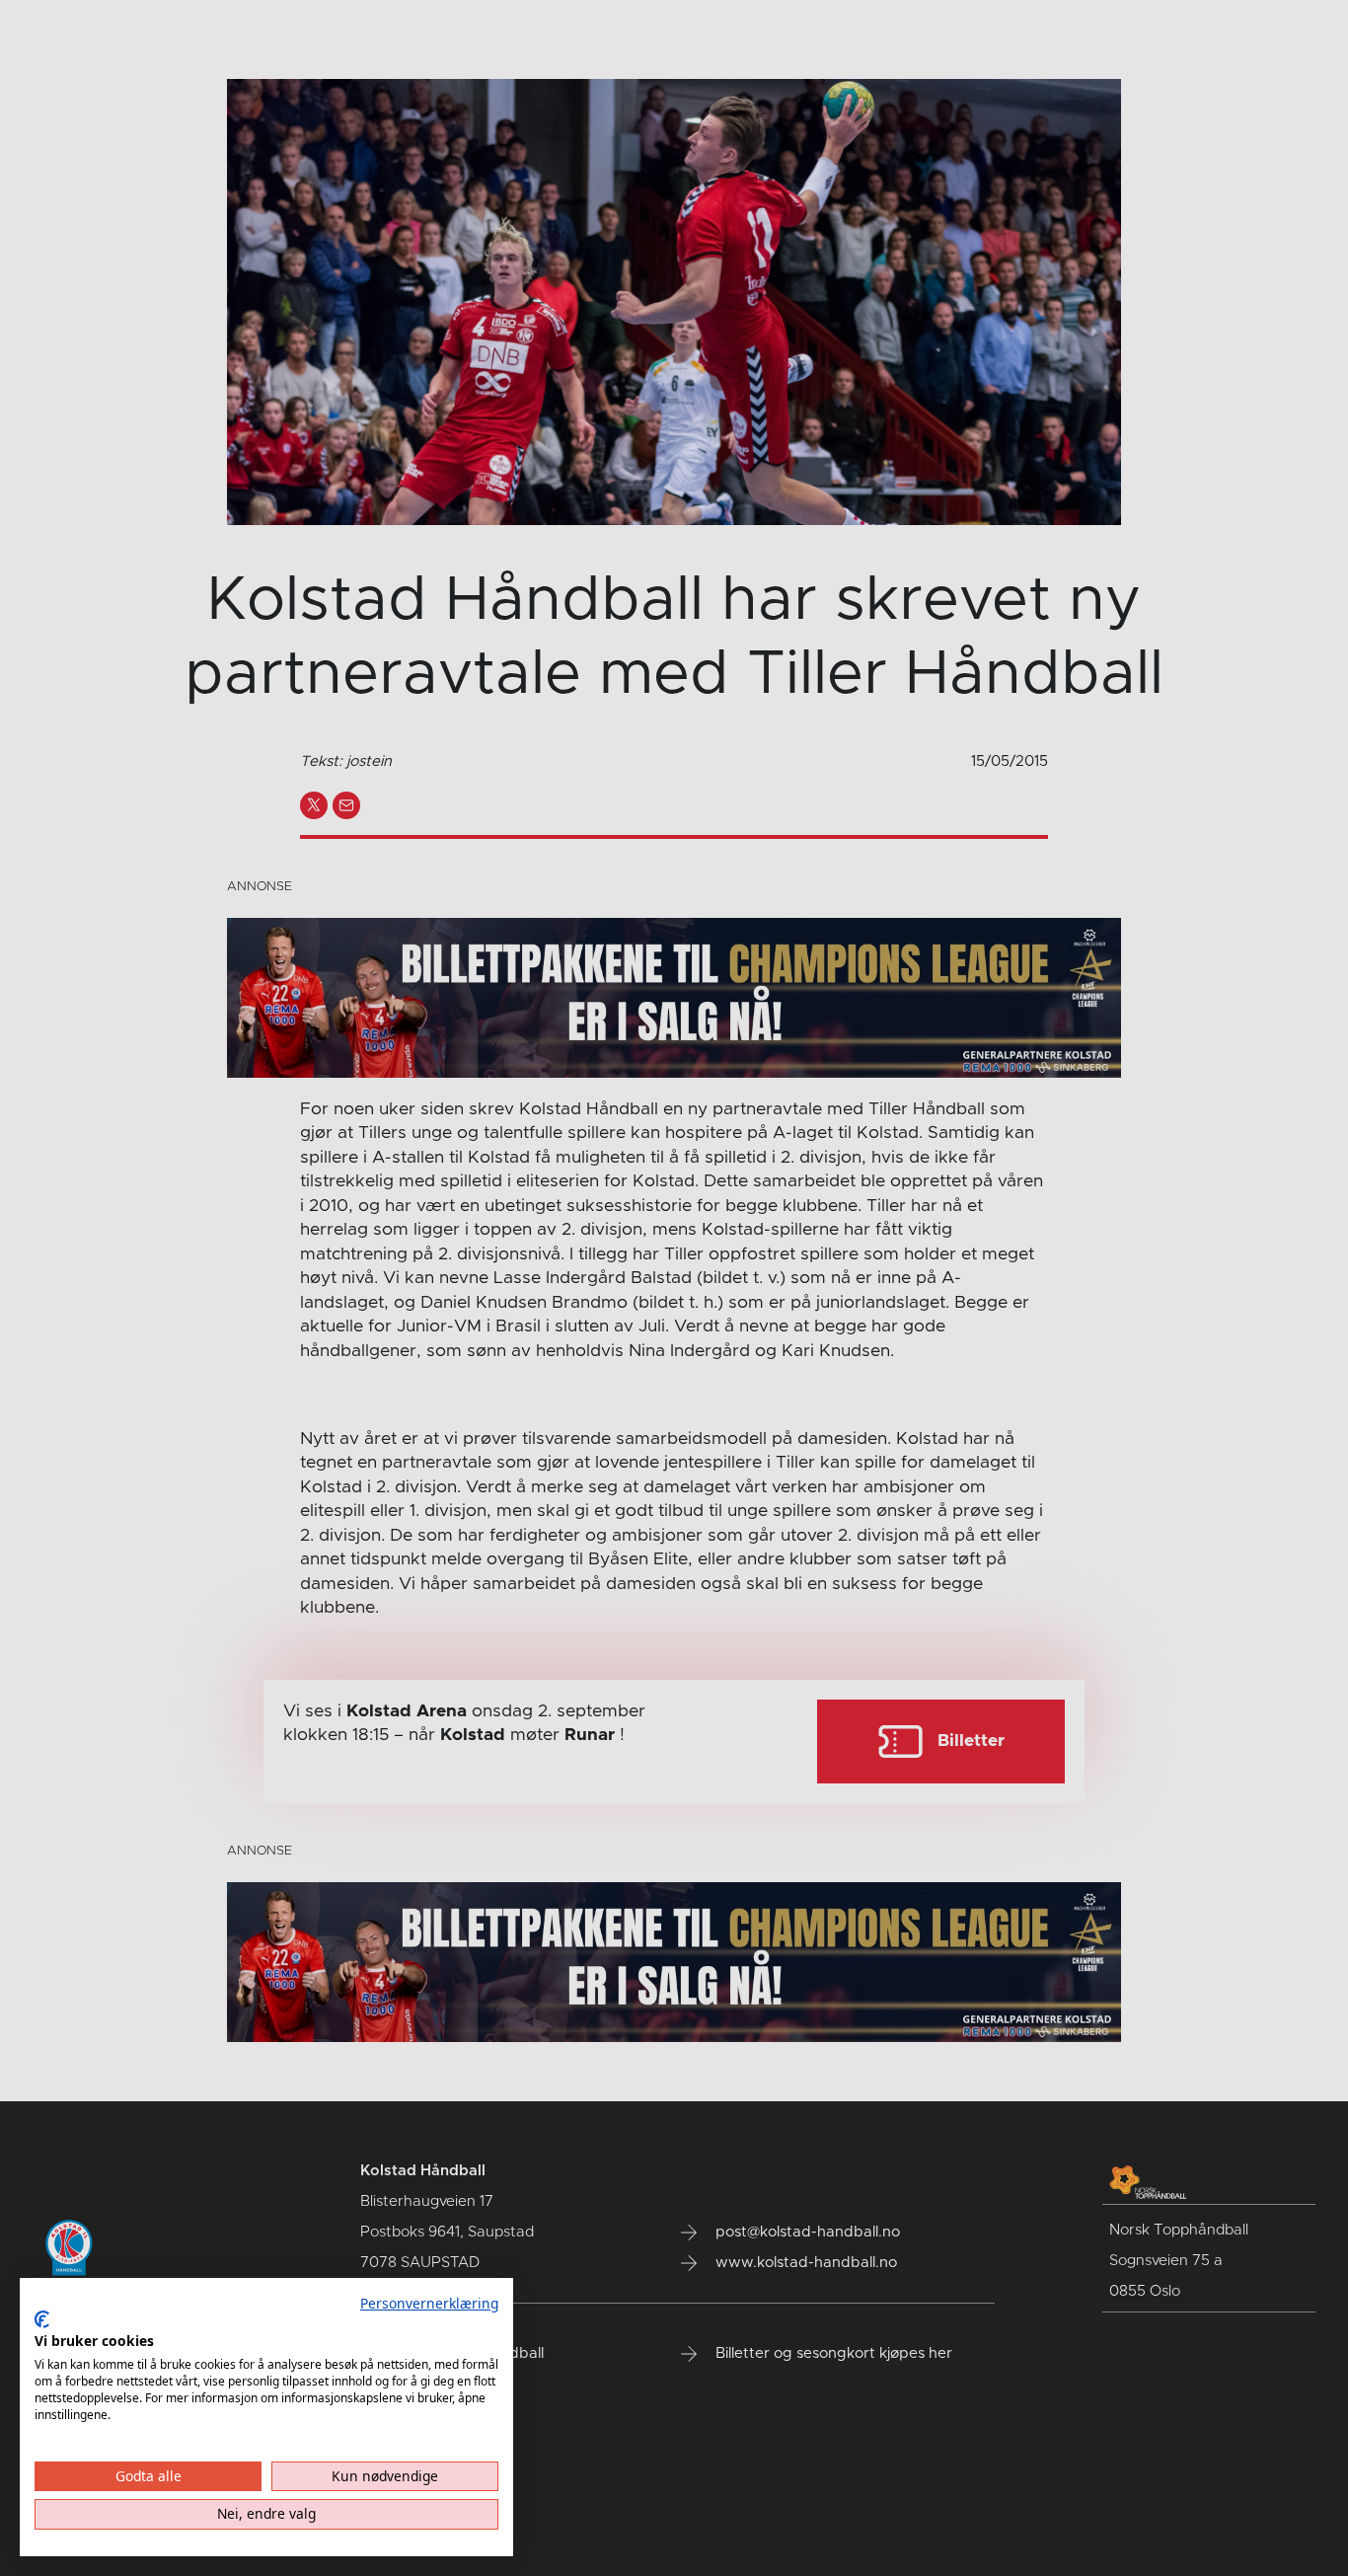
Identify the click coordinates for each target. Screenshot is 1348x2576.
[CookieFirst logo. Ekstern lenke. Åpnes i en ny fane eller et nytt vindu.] (42, 2319)
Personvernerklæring (429, 2303)
